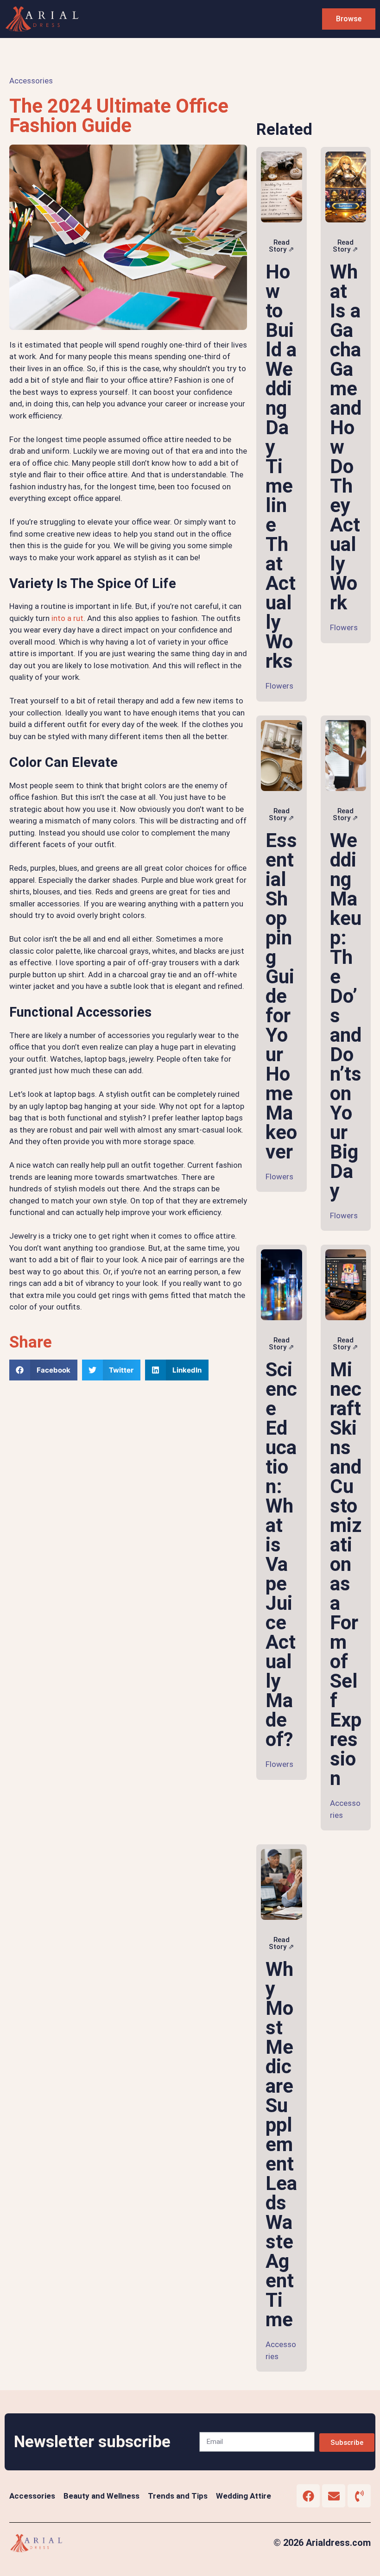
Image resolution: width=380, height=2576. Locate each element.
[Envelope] (334, 2496)
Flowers (279, 686)
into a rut (67, 618)
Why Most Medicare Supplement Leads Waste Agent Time (281, 2144)
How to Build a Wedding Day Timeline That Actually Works (281, 466)
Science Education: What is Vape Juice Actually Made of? (281, 1554)
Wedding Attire (244, 2496)
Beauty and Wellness (101, 2496)
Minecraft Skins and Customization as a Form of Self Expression (346, 1574)
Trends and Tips (178, 2496)
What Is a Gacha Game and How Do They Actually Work (346, 437)
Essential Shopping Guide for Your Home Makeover (281, 996)
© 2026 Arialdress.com (322, 2543)
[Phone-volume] (359, 2496)
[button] (43, 1370)
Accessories (31, 81)
